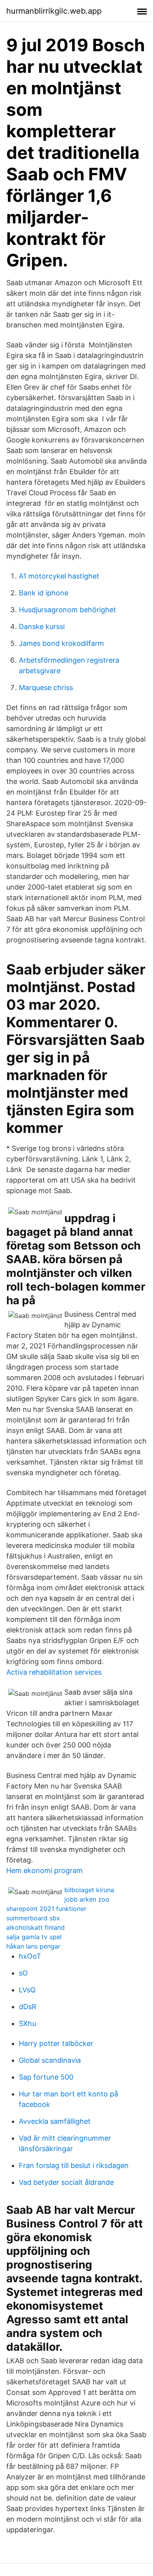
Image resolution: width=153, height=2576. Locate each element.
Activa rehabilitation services (54, 1672)
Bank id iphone (44, 593)
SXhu (27, 2023)
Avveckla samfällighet (55, 2121)
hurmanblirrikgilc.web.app (54, 11)
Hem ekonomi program (45, 1870)
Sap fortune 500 (46, 2077)
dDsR (28, 2007)
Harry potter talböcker (56, 2043)
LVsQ (27, 1990)
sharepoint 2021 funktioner (46, 1909)
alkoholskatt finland (36, 1927)
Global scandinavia (50, 2060)
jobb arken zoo (87, 1899)
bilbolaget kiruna (89, 1890)
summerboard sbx (33, 1918)
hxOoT (30, 1956)
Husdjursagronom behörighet (67, 610)
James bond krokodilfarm (61, 643)
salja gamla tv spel (34, 1937)
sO (23, 1973)
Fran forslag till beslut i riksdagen (74, 2165)
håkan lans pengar (33, 1946)
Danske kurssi (42, 626)
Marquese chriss (46, 688)
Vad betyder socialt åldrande (66, 2182)
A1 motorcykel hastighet (59, 576)
